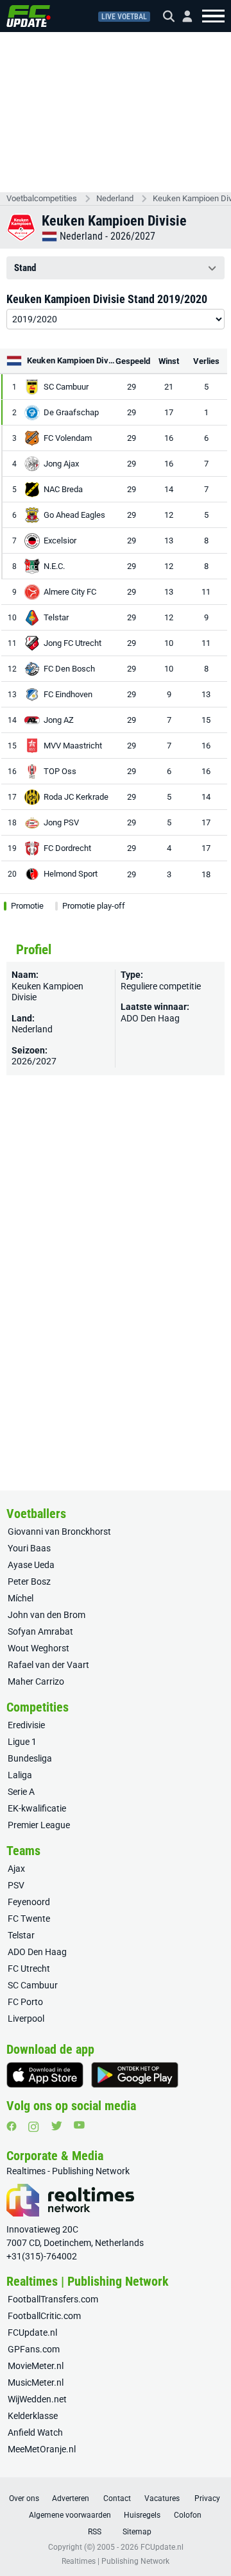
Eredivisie (26, 1725)
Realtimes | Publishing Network (116, 2561)
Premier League (39, 1825)
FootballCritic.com (44, 2316)
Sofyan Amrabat (40, 1631)
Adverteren (71, 2498)
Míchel (21, 1598)
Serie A (21, 1792)
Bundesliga (30, 1758)
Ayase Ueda (31, 1565)
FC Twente (29, 1919)
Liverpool (26, 2019)
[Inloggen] (182, 16)
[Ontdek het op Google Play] (135, 2075)
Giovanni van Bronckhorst (59, 1532)
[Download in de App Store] (45, 2075)
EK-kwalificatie (37, 1808)
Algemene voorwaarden (70, 2515)
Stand (25, 268)
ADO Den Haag (150, 1018)
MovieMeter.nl (36, 2366)
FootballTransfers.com (53, 2299)
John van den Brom (47, 1615)
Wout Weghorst (38, 1648)
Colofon (188, 2515)
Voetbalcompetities (42, 198)
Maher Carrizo (36, 1681)
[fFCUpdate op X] (56, 2126)
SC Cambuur (33, 1985)
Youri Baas (29, 1548)
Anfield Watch (35, 2432)
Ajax (16, 1869)
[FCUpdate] (29, 16)
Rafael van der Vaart (48, 1665)
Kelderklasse (33, 2416)
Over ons (24, 2498)
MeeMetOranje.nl (42, 2449)
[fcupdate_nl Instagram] (34, 2127)
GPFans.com (34, 2349)
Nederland (115, 198)
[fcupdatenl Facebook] (12, 2126)
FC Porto (25, 2002)
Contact (117, 2498)
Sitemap (137, 2532)
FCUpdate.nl (32, 2332)
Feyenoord (29, 1902)
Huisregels (142, 2515)
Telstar (21, 1935)
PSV (16, 1885)
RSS (95, 2532)
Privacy (207, 2498)
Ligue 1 (22, 1742)
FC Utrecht (29, 1969)
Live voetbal (124, 17)
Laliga (20, 1775)
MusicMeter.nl (36, 2382)
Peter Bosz (29, 1581)
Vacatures (162, 2498)
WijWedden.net (37, 2399)
